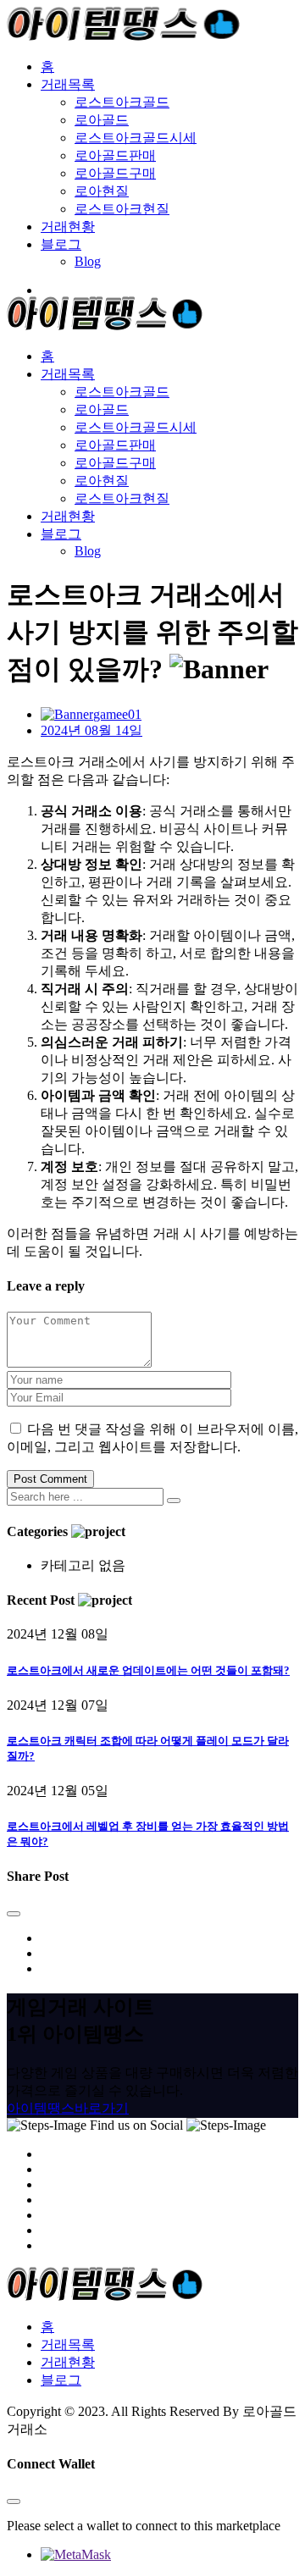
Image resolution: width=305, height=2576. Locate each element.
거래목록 (68, 84)
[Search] (174, 1501)
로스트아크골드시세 (136, 138)
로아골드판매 (115, 155)
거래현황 (68, 227)
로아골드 (102, 120)
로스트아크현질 (122, 209)
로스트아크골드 (122, 102)
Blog (88, 261)
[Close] (14, 1914)
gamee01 (117, 714)
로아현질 (102, 191)
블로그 (61, 244)
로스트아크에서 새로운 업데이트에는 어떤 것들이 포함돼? (148, 1670)
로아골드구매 (115, 173)
